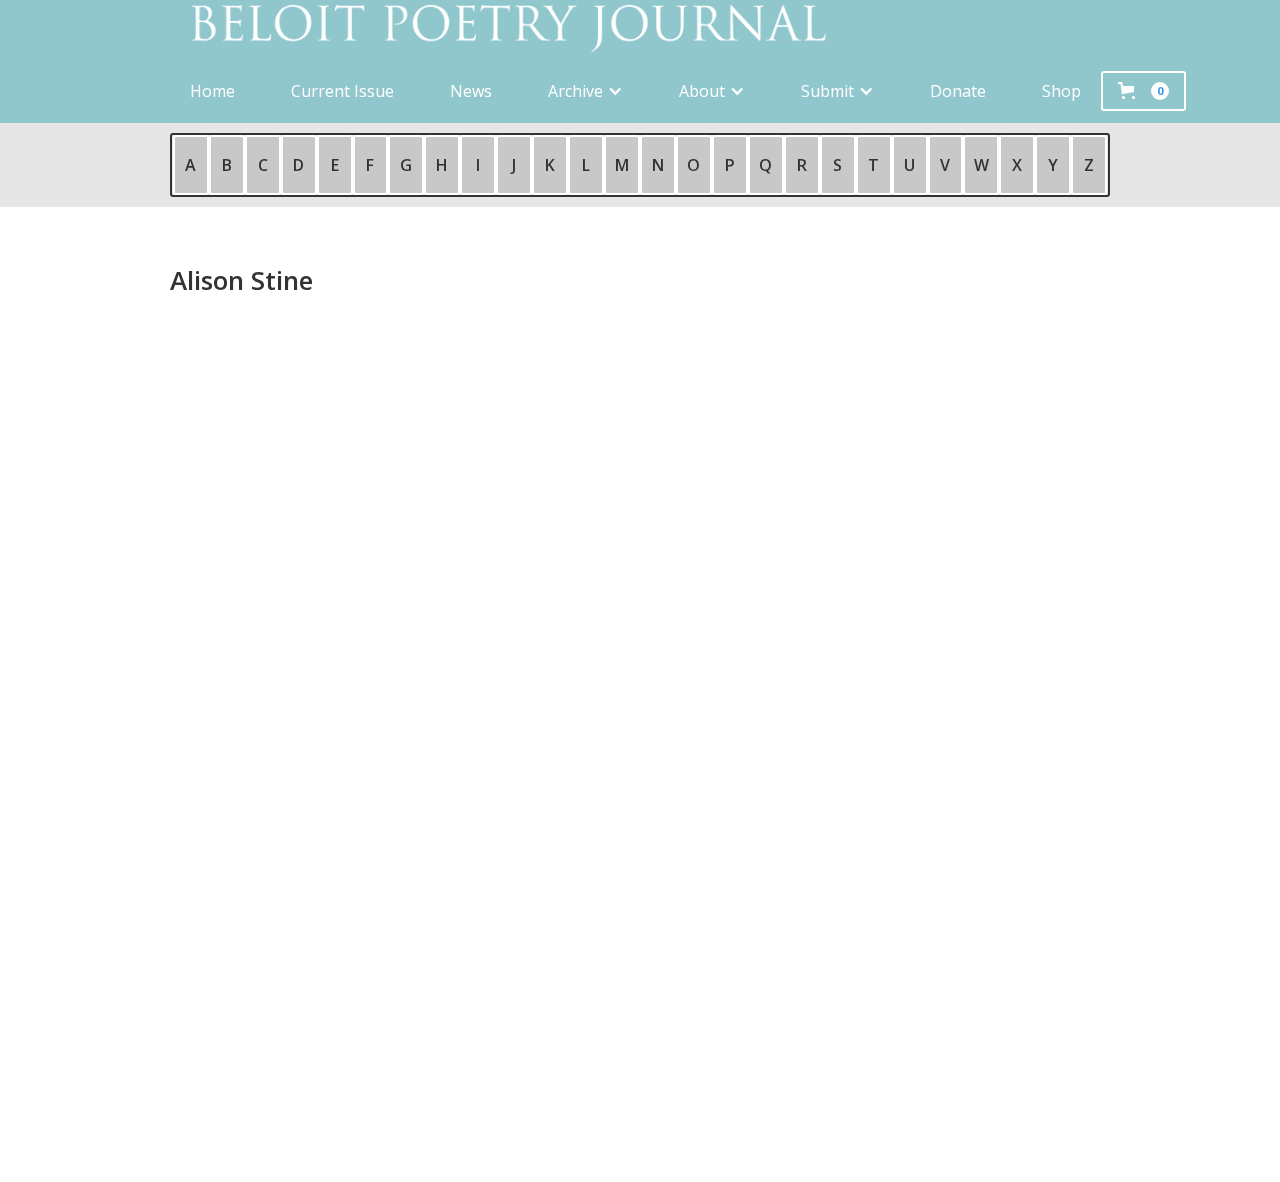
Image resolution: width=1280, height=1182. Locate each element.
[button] (585, 91)
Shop (1061, 91)
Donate (958, 91)
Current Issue (342, 91)
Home (212, 91)
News (471, 91)
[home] (640, 29)
